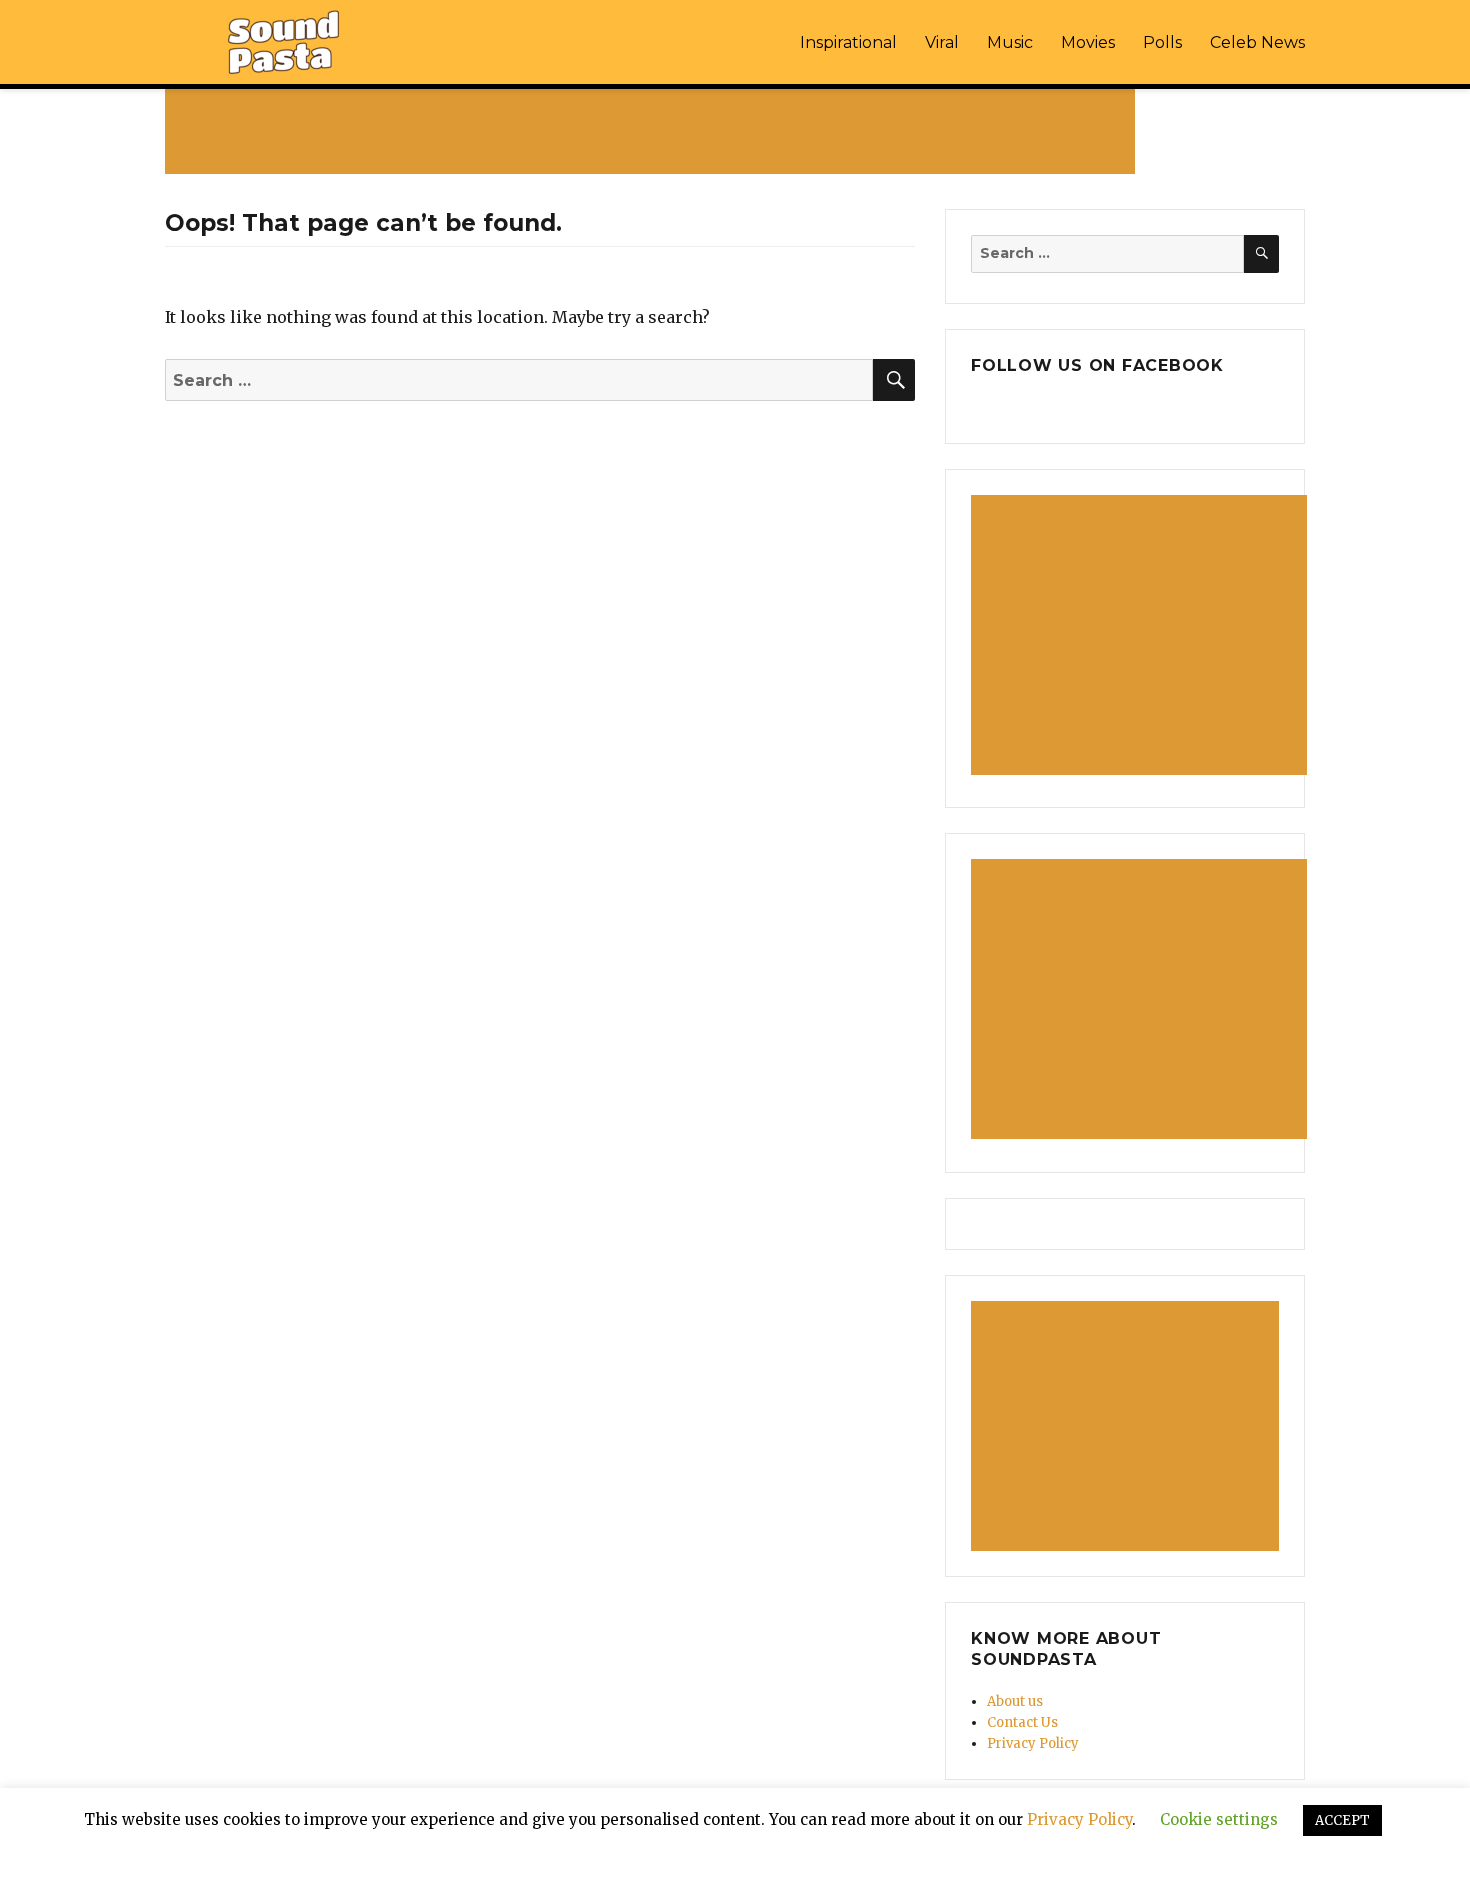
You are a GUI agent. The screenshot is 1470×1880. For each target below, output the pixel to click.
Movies (1088, 42)
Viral (942, 42)
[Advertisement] (654, 131)
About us (1015, 1701)
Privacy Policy (1033, 1743)
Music (1010, 42)
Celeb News (1257, 42)
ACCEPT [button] (1342, 1820)
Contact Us (1022, 1722)
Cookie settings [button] (1219, 1819)
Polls (1162, 42)
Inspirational (848, 42)
